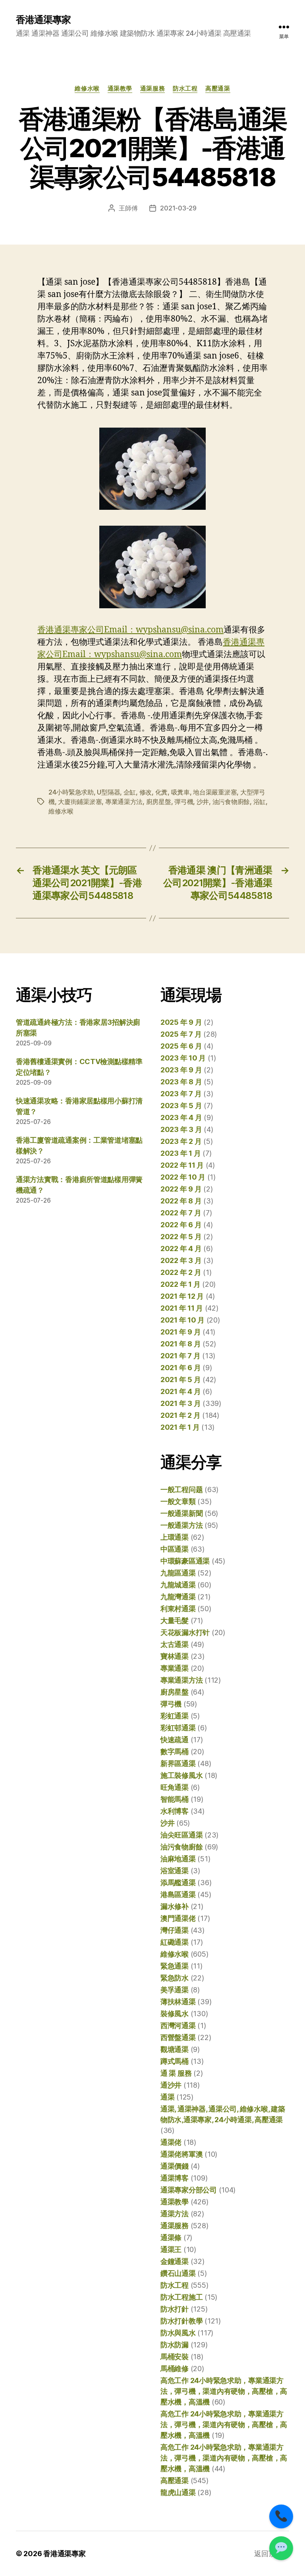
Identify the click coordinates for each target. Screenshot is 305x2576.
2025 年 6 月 (181, 1046)
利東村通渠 (178, 1609)
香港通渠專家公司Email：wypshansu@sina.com (130, 630)
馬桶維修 (175, 2369)
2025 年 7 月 (181, 1034)
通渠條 (171, 2238)
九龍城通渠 (178, 1585)
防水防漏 (175, 2345)
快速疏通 (175, 1740)
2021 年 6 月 (180, 1368)
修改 (146, 792)
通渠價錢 (175, 2166)
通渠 (167, 2097)
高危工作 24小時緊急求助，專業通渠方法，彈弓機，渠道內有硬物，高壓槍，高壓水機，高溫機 (224, 2391)
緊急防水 (175, 1978)
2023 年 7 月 (181, 1094)
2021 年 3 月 (180, 1403)
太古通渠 (175, 1644)
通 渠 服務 (176, 2073)
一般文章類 (178, 1501)
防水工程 (185, 89)
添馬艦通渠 (178, 1883)
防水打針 (175, 2309)
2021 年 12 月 (182, 1296)
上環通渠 (175, 1537)
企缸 (130, 792)
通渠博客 (175, 2178)
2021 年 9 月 (180, 1332)
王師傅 (128, 208)
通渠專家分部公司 (189, 2190)
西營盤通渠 (178, 2037)
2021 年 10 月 (182, 1320)
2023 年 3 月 (181, 1129)
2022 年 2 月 (181, 1272)
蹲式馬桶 (175, 2061)
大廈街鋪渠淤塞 (80, 802)
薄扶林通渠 (178, 2002)
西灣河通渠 (178, 2026)
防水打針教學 (181, 2321)
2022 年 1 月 (180, 1284)
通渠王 (171, 2249)
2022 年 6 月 (181, 1225)
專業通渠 (175, 1668)
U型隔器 (108, 792)
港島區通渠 (178, 1894)
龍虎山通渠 (178, 2492)
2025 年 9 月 (181, 1022)
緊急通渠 (175, 1966)
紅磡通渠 (175, 1942)
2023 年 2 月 (181, 1141)
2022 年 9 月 (181, 1189)
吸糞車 (180, 792)
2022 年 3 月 (181, 1260)
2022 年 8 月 (181, 1201)
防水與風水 (178, 2333)
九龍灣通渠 (178, 1597)
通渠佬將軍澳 (181, 2154)
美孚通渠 (175, 1990)
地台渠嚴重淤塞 (215, 792)
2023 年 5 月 (181, 1106)
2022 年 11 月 (182, 1165)
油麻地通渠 (178, 1859)
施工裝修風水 (181, 1775)
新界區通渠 (178, 1763)
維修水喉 (87, 89)
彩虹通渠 (175, 1716)
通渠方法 (175, 2214)
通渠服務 (152, 89)
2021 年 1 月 (180, 1427)
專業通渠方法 (124, 802)
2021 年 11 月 (182, 1308)
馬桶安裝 (175, 2357)
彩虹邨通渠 (178, 1728)
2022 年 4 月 (181, 1248)
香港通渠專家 (43, 20)
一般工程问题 (181, 1489)
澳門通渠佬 (178, 1918)
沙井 (203, 802)
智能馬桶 (175, 1799)
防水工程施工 (181, 2297)
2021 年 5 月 (180, 1380)
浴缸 (260, 802)
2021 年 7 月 (180, 1356)
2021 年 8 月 (180, 1344)
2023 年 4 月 (181, 1117)
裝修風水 (175, 2014)
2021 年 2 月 (180, 1415)
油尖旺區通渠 (181, 1835)
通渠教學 (120, 89)
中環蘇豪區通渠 (185, 1561)
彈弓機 (184, 802)
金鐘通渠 (175, 2261)
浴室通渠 (175, 1871)
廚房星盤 (159, 802)
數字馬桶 (175, 1752)
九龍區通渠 (178, 1573)
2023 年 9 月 (181, 1070)
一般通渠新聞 (181, 1513)
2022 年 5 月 (181, 1237)
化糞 (161, 792)
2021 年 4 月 (180, 1391)
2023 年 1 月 (180, 1153)
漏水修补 (175, 1906)
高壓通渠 (218, 89)
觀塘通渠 (175, 2049)
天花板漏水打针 (185, 1632)
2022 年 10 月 (183, 1177)
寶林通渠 (175, 1656)
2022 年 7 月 (181, 1213)
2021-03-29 (178, 208)
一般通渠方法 (181, 1525)
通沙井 (171, 2085)
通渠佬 (171, 2142)
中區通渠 (175, 1549)
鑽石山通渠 (178, 2273)
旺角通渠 (175, 1787)
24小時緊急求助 (71, 792)
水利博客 (175, 1811)
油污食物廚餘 (231, 802)
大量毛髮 (175, 1621)
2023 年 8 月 (181, 1082)
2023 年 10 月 (183, 1058)
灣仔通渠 (175, 1930)
